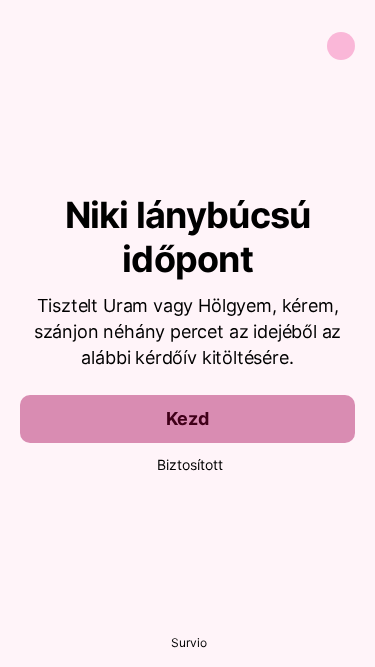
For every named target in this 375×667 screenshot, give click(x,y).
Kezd (187, 418)
